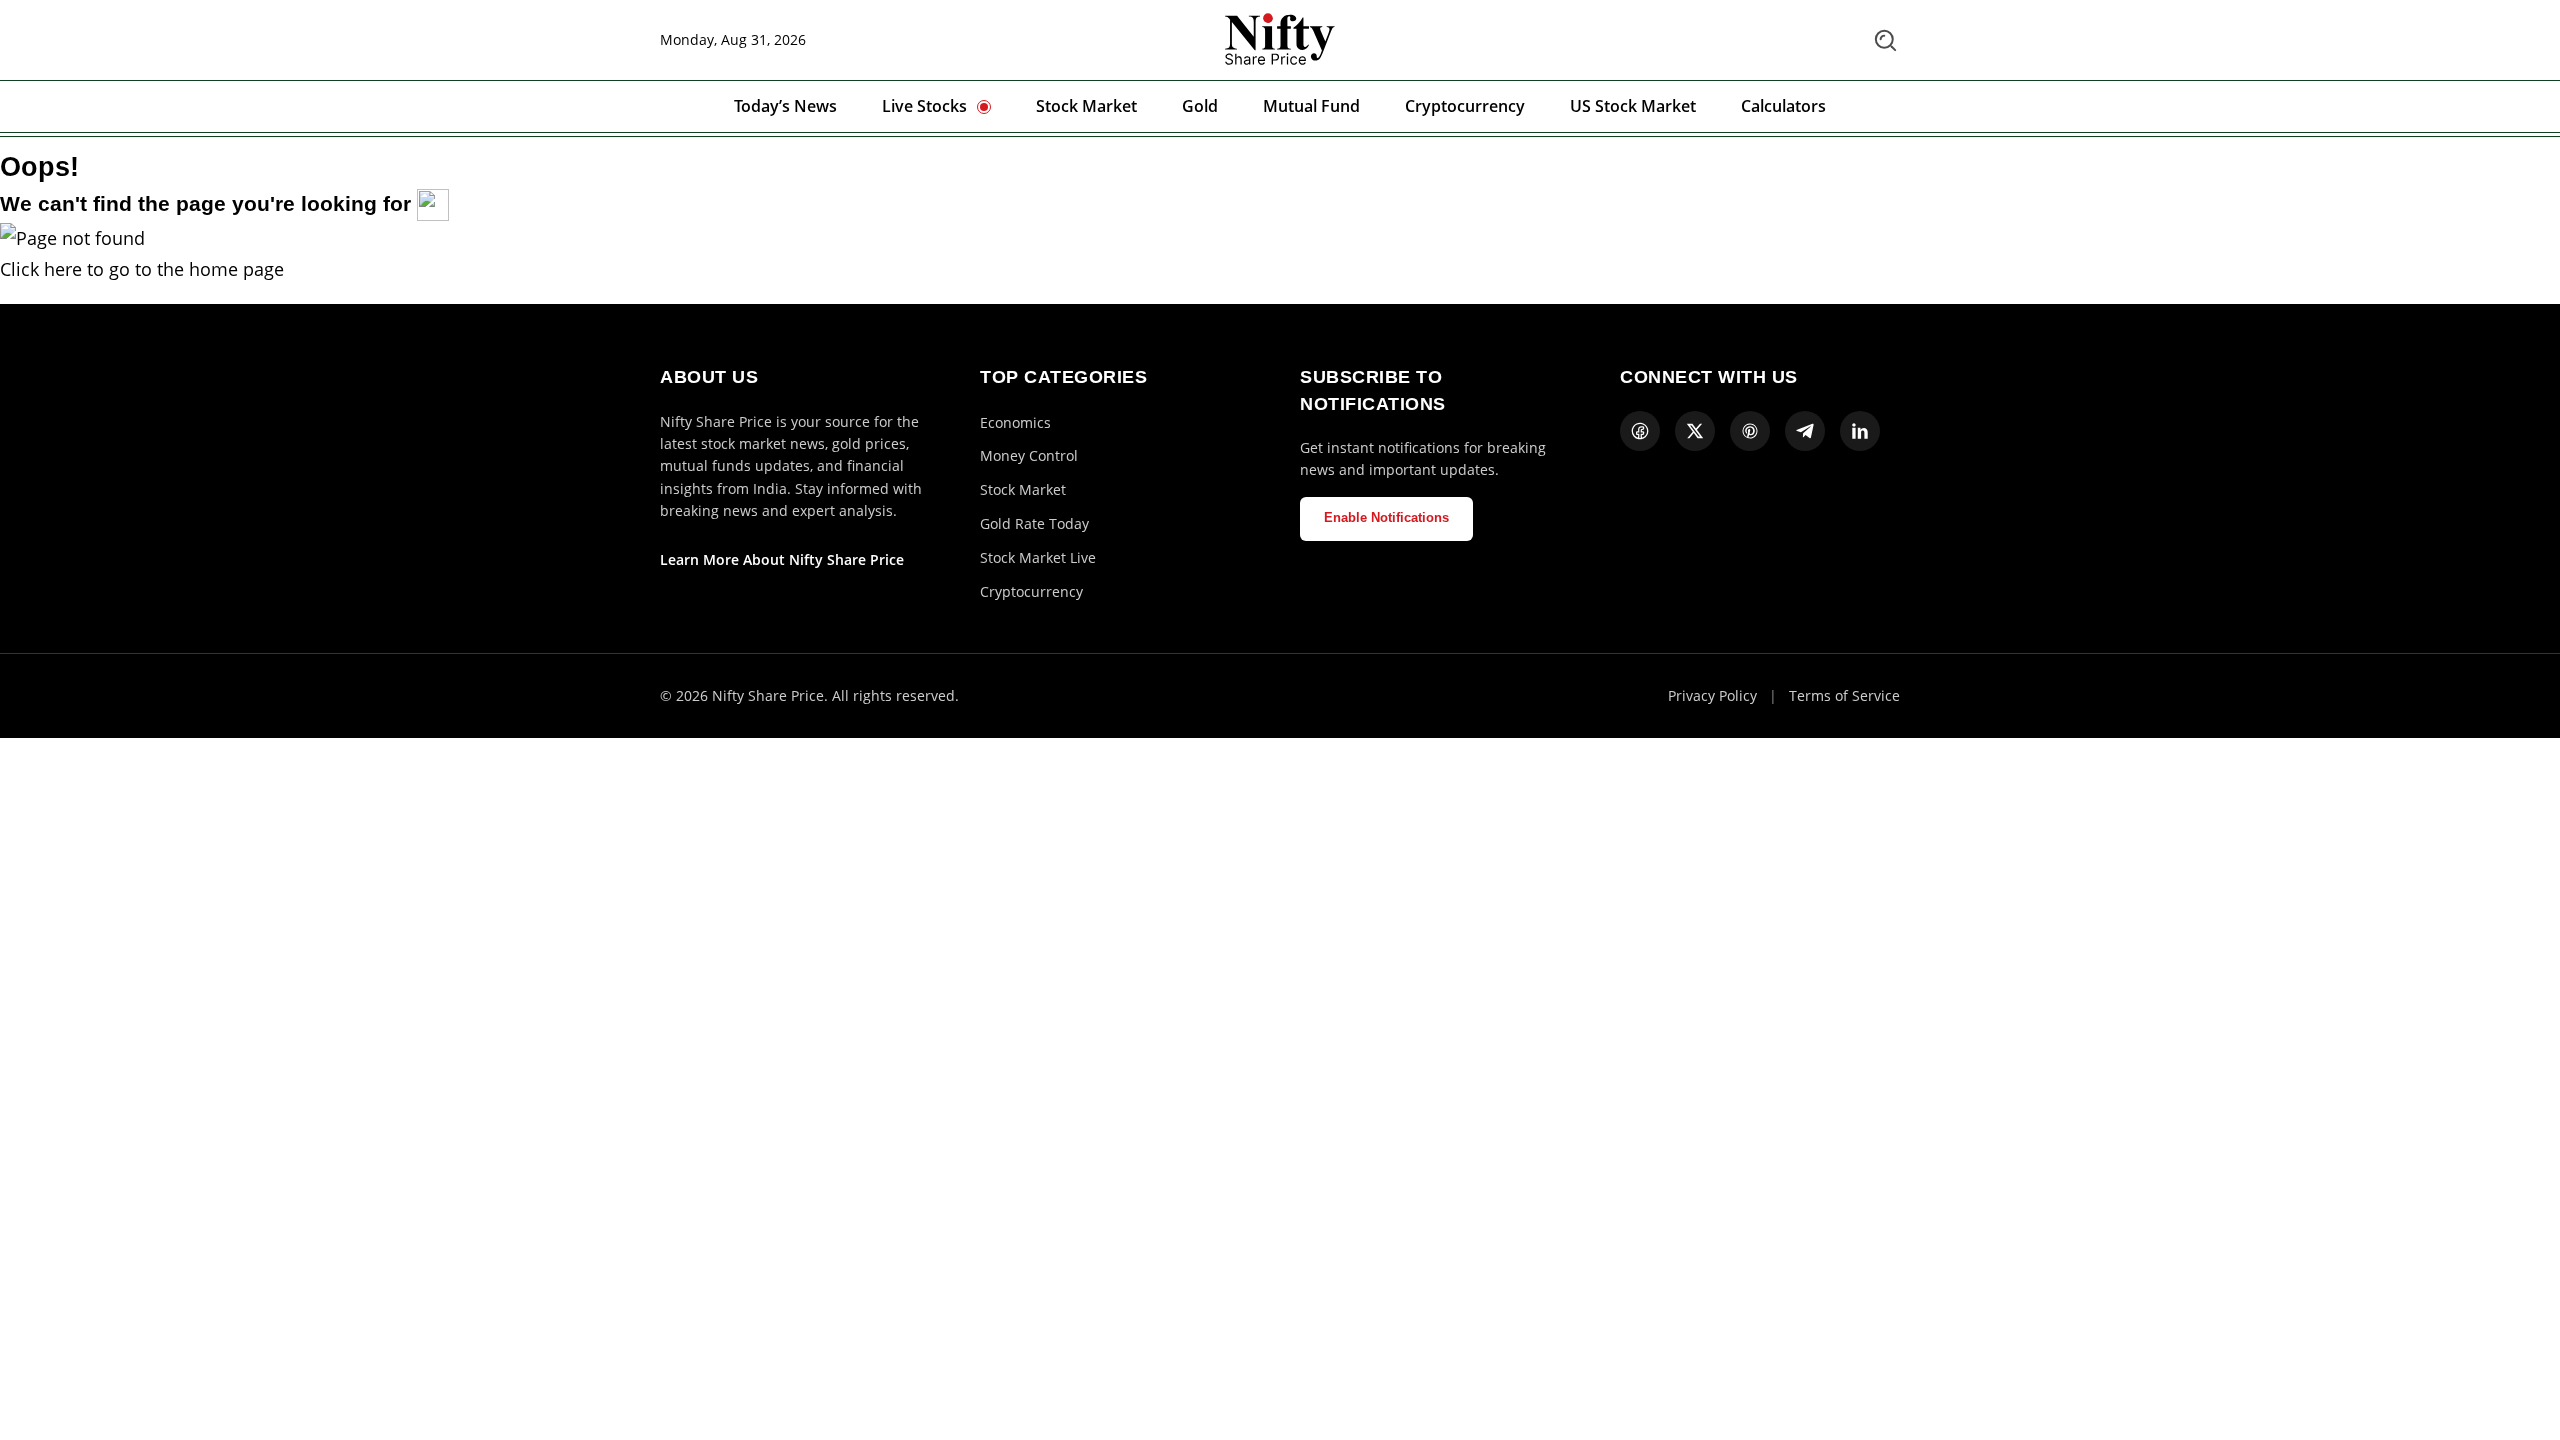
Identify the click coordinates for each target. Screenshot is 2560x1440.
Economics (1015, 422)
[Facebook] (1640, 431)
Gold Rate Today (1034, 523)
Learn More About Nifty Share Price (782, 559)
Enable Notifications (1386, 517)
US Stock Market (1633, 106)
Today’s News (785, 106)
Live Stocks (924, 106)
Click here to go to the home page (142, 269)
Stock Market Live (1038, 557)
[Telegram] (1805, 431)
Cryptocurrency (1465, 106)
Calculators (1783, 106)
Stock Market (1086, 106)
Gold (1200, 106)
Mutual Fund (1311, 106)
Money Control (1029, 455)
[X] (1695, 431)
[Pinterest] (1750, 431)
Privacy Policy (1712, 695)
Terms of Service (1844, 695)
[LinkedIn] (1860, 431)
